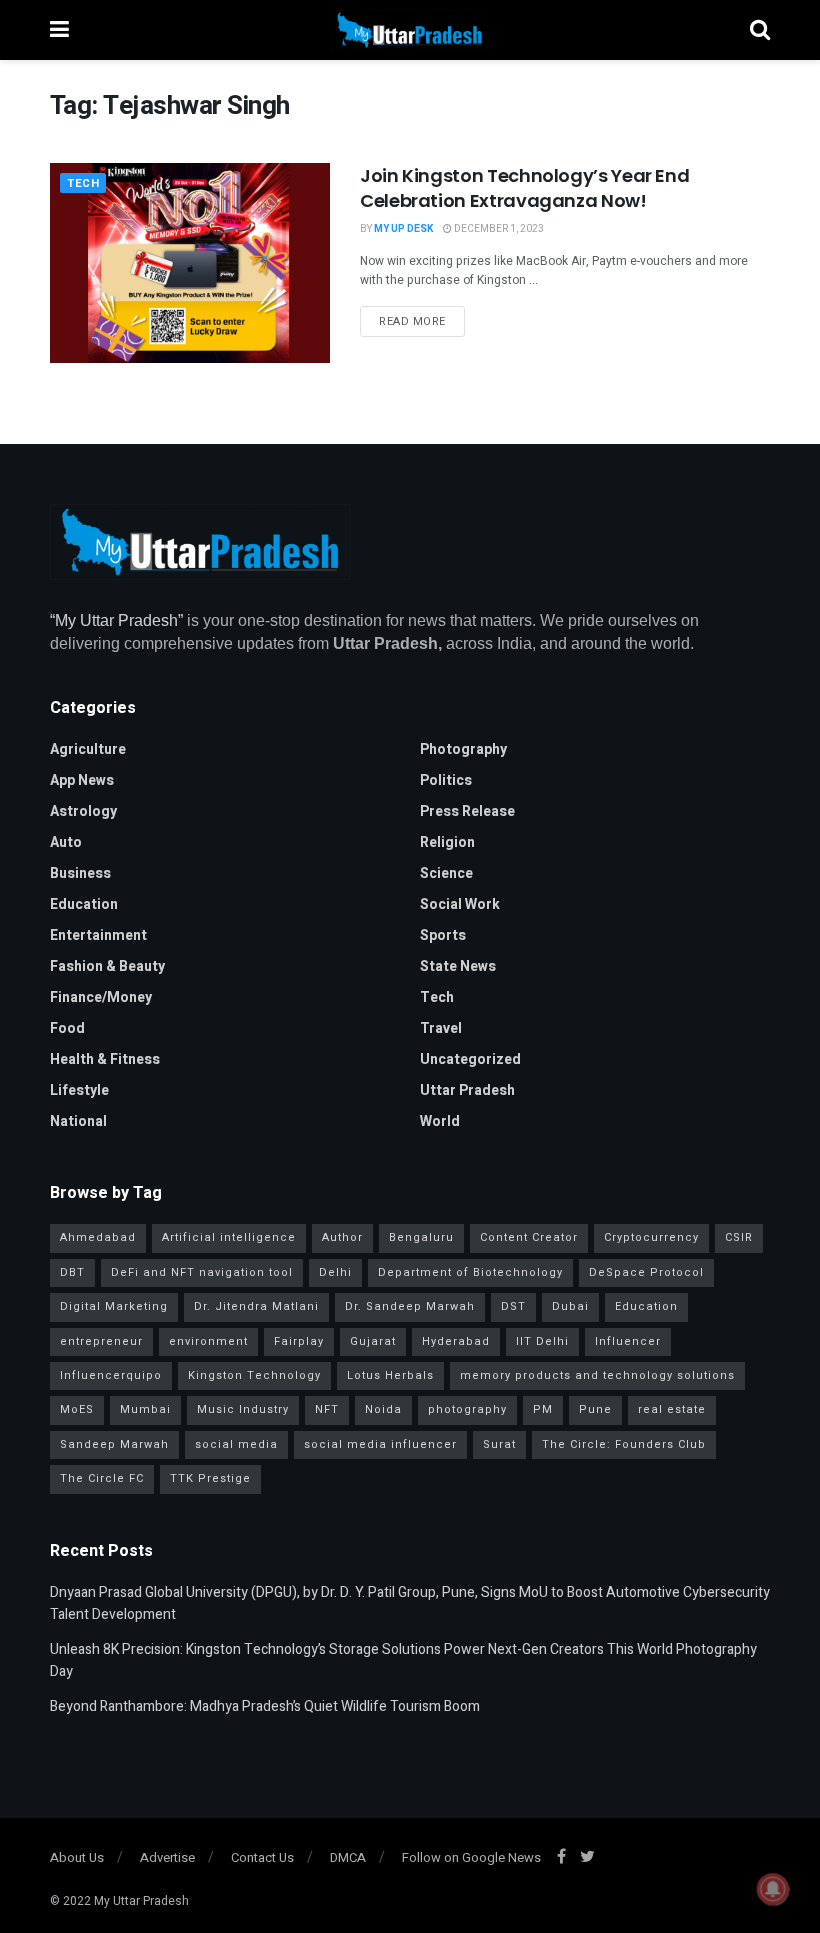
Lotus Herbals (390, 1375)
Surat (499, 1444)
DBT (72, 1272)
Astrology (83, 811)
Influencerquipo (111, 1375)
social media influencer (380, 1444)
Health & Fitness (105, 1059)
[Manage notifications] (773, 1889)
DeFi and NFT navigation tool (202, 1272)
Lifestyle (79, 1090)
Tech (83, 183)
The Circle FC (102, 1478)
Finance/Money (101, 997)
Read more (412, 321)
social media (236, 1444)
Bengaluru (421, 1237)
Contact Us (262, 1857)
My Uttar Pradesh (141, 1901)
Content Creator (529, 1237)
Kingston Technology (254, 1375)
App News (82, 780)
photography (467, 1409)
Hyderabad (456, 1341)
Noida (383, 1409)
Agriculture (88, 749)
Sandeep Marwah (114, 1444)
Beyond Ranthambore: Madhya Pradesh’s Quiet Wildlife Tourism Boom (265, 1706)
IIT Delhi (542, 1341)
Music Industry (243, 1409)
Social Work (460, 904)
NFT (327, 1409)
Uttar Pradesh (467, 1090)
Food (67, 1028)
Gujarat (373, 1341)
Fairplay (299, 1341)
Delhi (335, 1272)
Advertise (167, 1857)
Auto (66, 842)
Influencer (628, 1341)
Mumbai (145, 1409)
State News (458, 966)
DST (513, 1306)
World (440, 1121)
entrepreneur (101, 1341)
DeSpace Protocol (646, 1272)
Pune (595, 1409)
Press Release (467, 811)
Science (446, 873)
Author (342, 1237)
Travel (441, 1028)
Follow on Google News (471, 1857)
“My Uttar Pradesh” (116, 620)
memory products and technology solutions (597, 1375)
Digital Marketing (114, 1306)
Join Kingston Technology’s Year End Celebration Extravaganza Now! (524, 188)
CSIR (739, 1237)
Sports (443, 935)
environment (208, 1341)
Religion (447, 842)
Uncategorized (470, 1059)
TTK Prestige (210, 1478)
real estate (672, 1409)
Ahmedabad (98, 1237)
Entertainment (98, 935)
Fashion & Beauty (107, 966)
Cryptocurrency (651, 1237)
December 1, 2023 (498, 229)
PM (543, 1409)
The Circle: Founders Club (624, 1444)
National (78, 1121)
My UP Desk (403, 229)
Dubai (570, 1306)
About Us (77, 1857)
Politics (446, 780)
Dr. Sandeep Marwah (410, 1306)
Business (80, 873)
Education (84, 904)
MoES (77, 1409)
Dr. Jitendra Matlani (256, 1306)
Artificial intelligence (229, 1237)
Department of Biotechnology (470, 1272)
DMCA (348, 1857)
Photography (463, 749)
